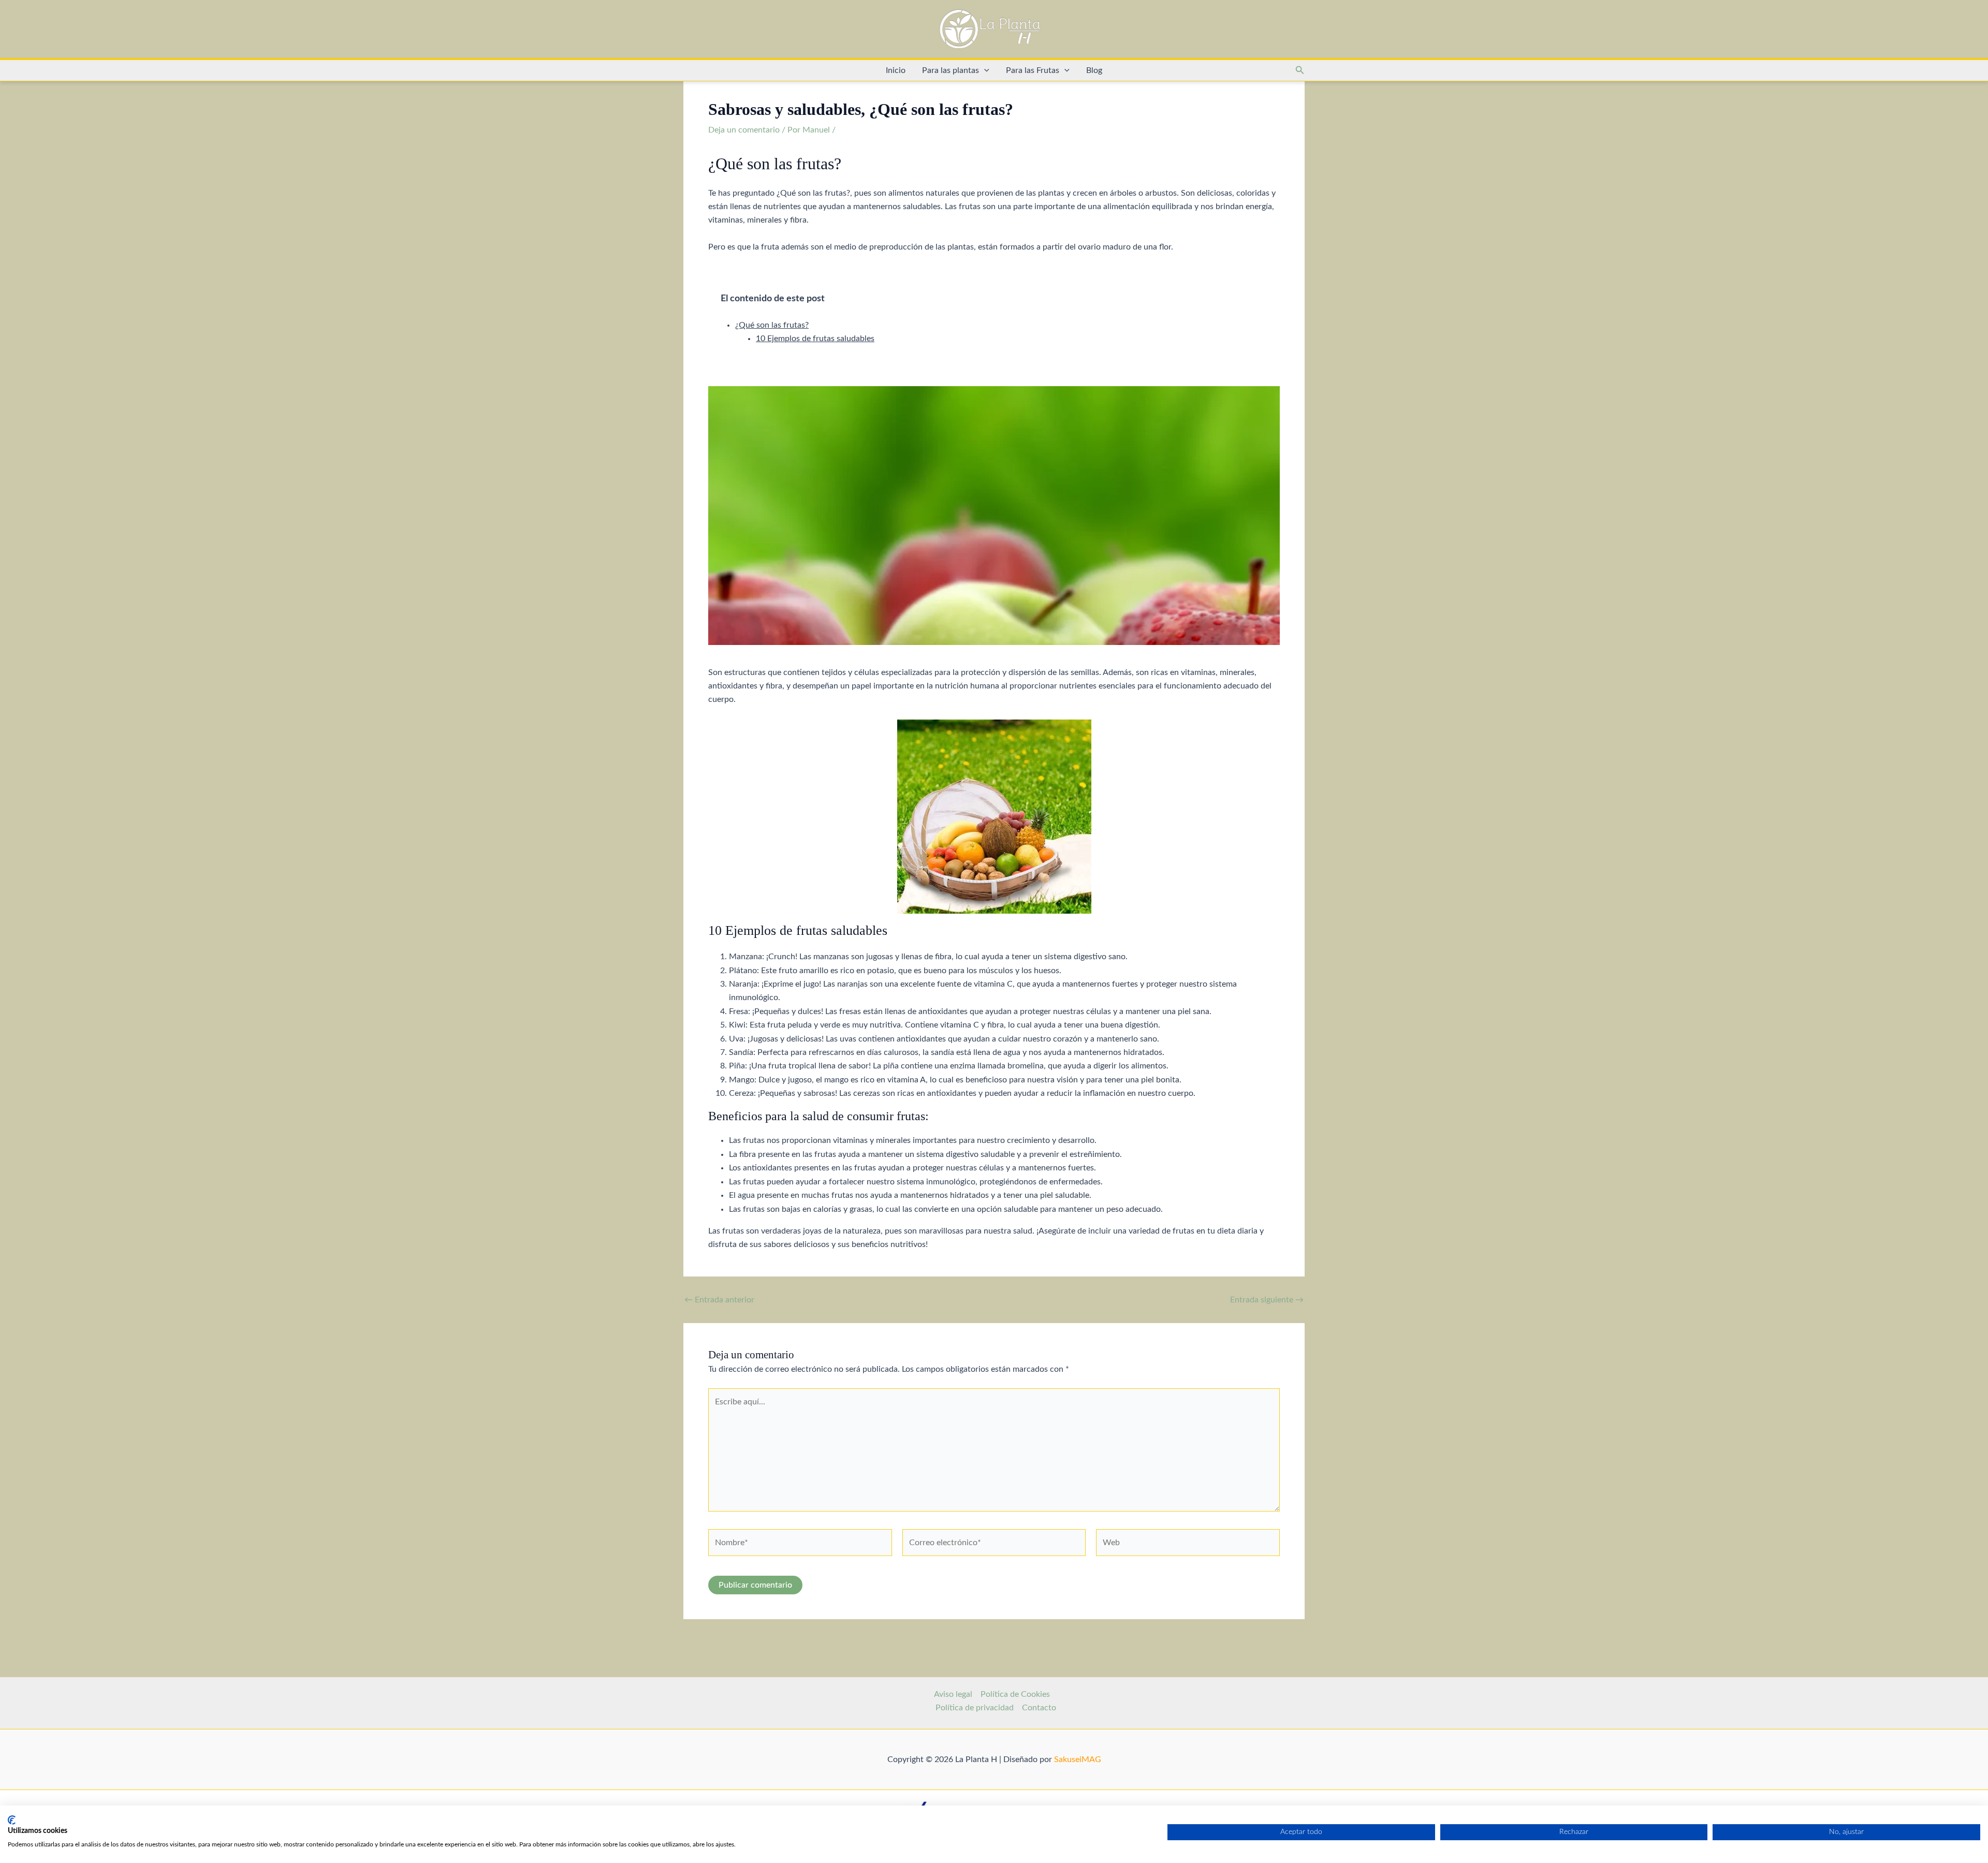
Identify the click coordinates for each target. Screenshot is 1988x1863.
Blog (1094, 70)
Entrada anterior (719, 1300)
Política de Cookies (1015, 1694)
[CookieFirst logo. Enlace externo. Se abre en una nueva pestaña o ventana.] (12, 1820)
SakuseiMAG (1078, 1759)
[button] (984, 70)
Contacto (1039, 1708)
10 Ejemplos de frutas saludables (815, 339)
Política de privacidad (975, 1708)
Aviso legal (953, 1694)
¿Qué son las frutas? (772, 325)
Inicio (896, 70)
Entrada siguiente (1267, 1300)
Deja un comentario (744, 130)
